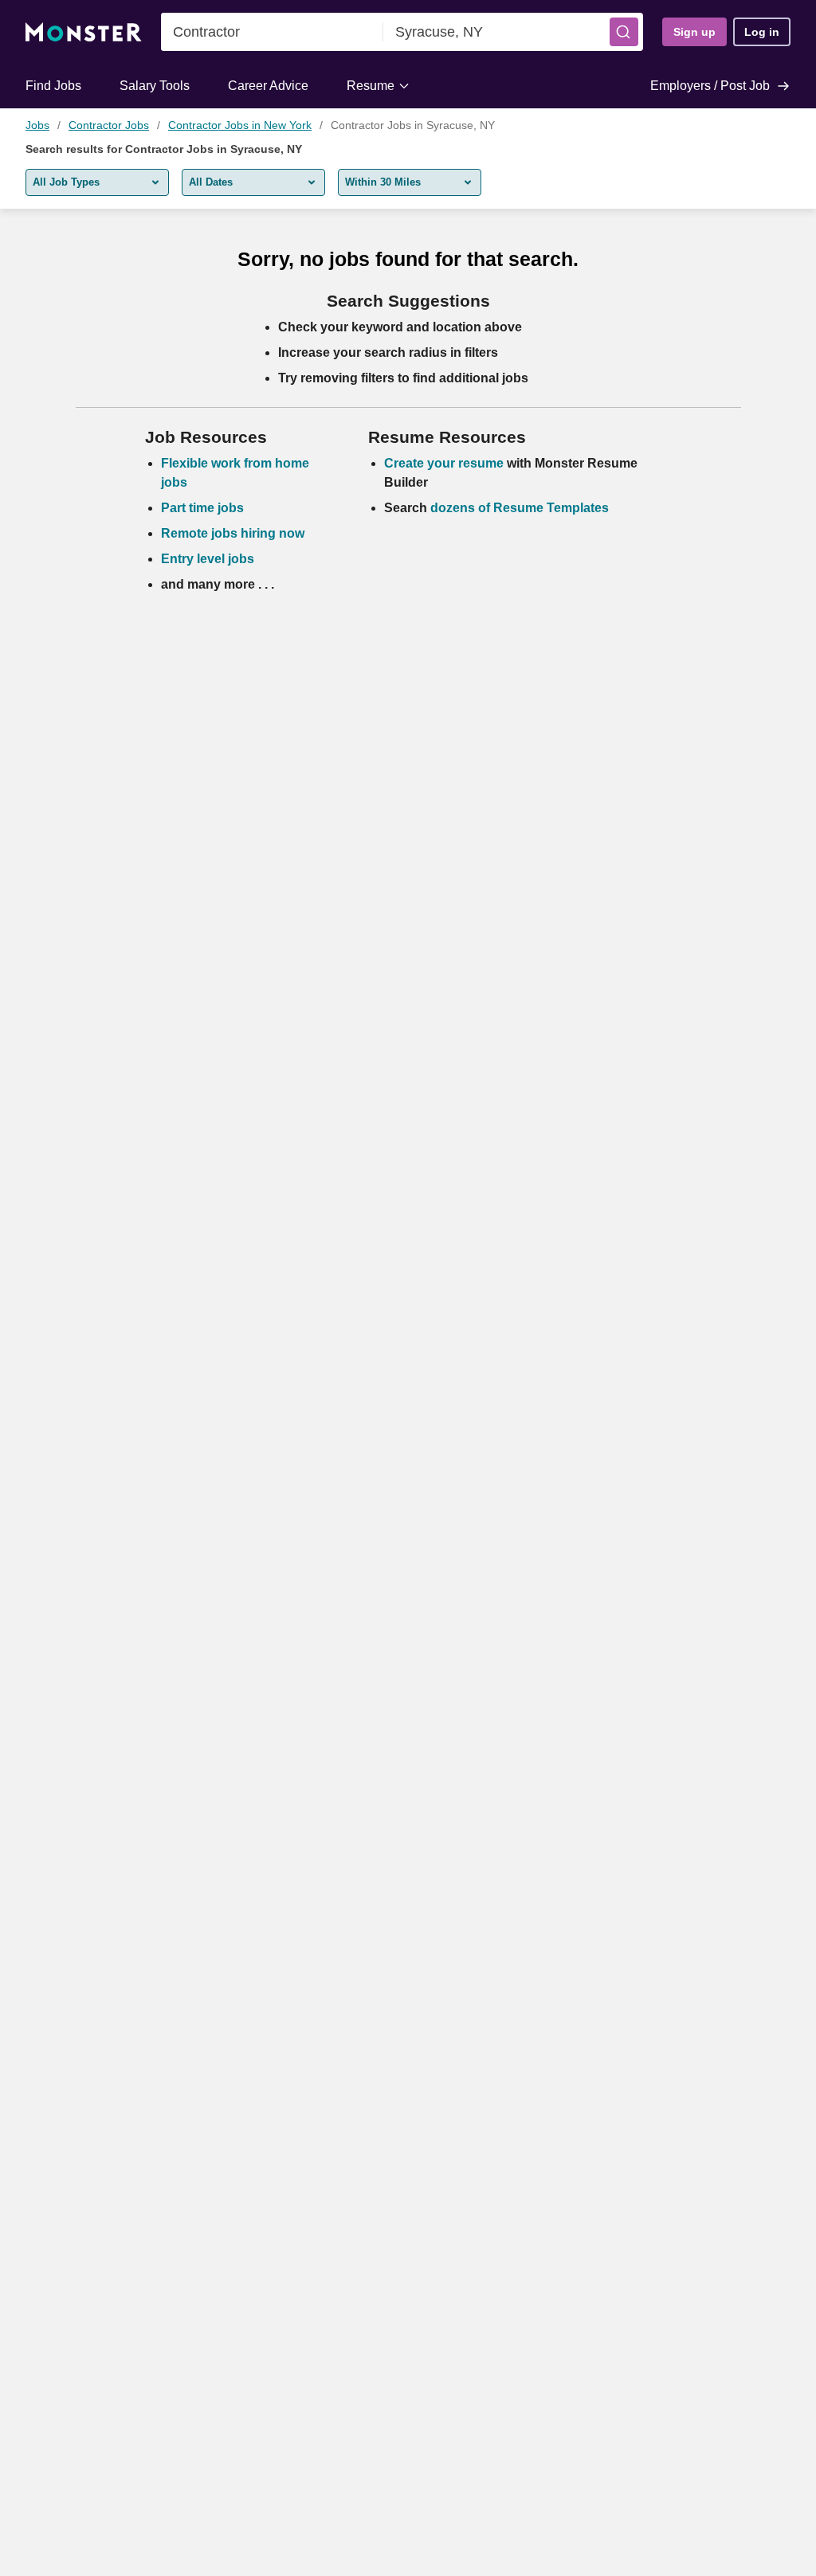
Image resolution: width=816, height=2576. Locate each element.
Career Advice (268, 86)
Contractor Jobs (109, 125)
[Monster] (84, 32)
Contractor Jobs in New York (240, 125)
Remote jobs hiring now (233, 533)
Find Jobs (53, 86)
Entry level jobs (208, 559)
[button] (624, 32)
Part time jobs (202, 508)
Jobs (37, 125)
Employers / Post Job (710, 86)
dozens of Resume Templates (520, 508)
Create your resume (445, 463)
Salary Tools (155, 86)
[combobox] (272, 32)
